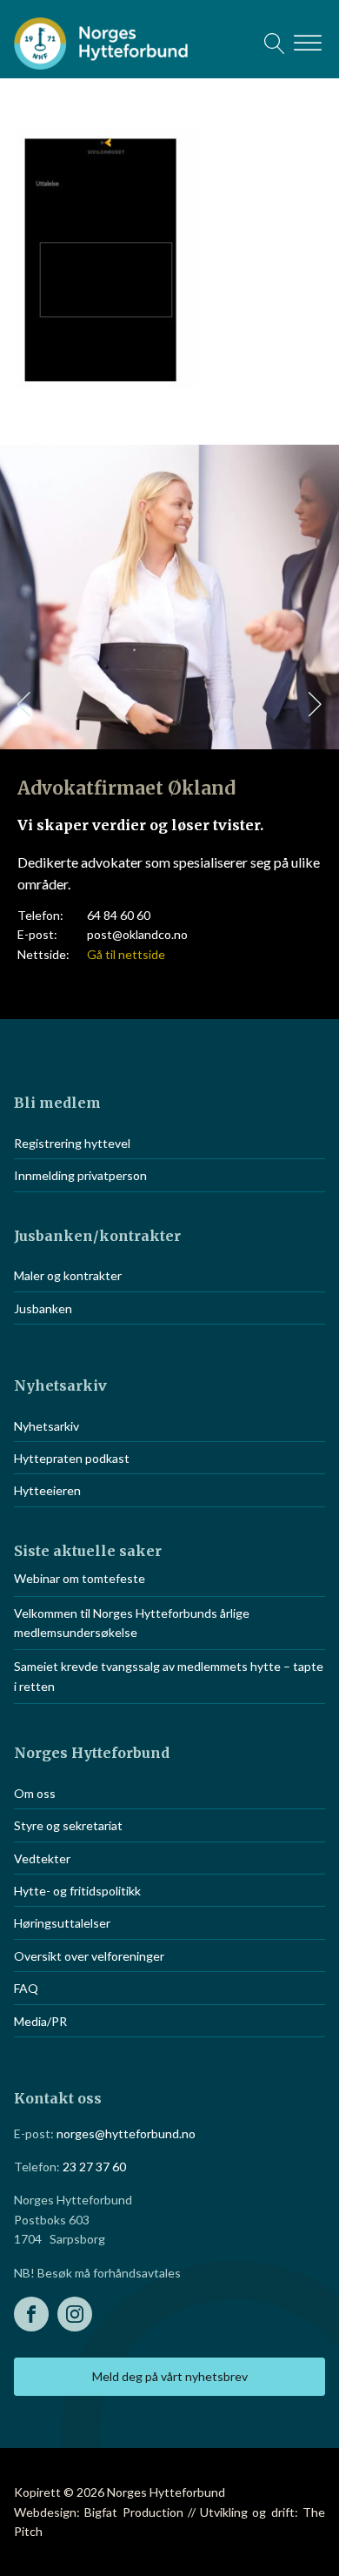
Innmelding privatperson (80, 1175)
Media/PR (40, 2021)
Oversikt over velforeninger (89, 1956)
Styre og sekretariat (68, 1825)
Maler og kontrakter (68, 1275)
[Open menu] (308, 44)
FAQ (26, 1988)
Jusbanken (43, 1308)
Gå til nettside (126, 954)
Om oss (35, 1793)
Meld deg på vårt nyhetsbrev (170, 2376)
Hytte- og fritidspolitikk (77, 1891)
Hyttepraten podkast (72, 1458)
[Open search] (275, 44)
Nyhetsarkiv (47, 1426)
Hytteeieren (47, 1490)
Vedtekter (42, 1858)
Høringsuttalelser (62, 1923)
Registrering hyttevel (72, 1143)
